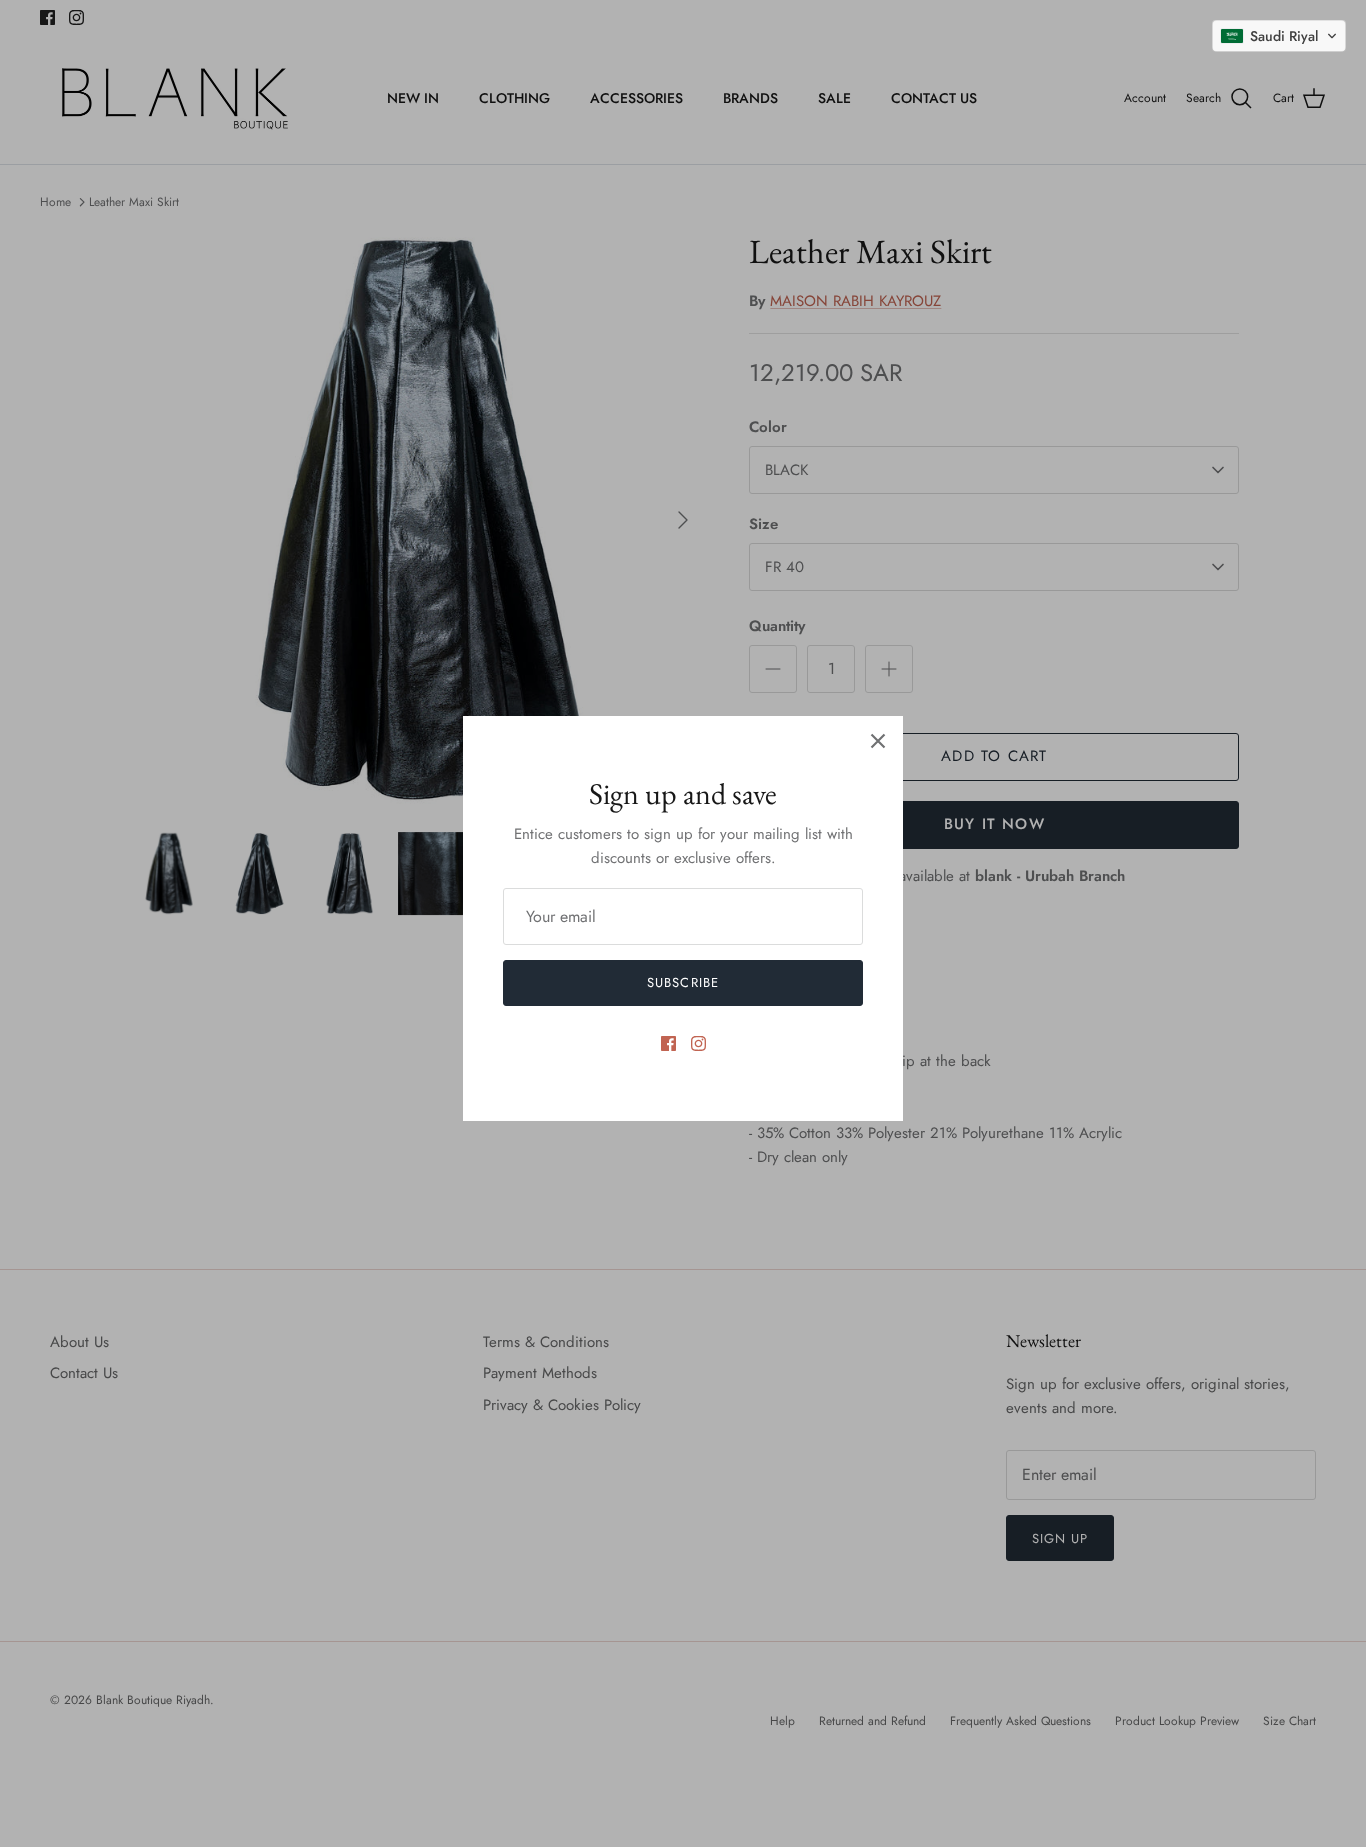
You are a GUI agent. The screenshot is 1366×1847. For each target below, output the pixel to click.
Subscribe (682, 982)
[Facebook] (668, 1043)
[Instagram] (698, 1043)
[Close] (878, 741)
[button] (1279, 36)
